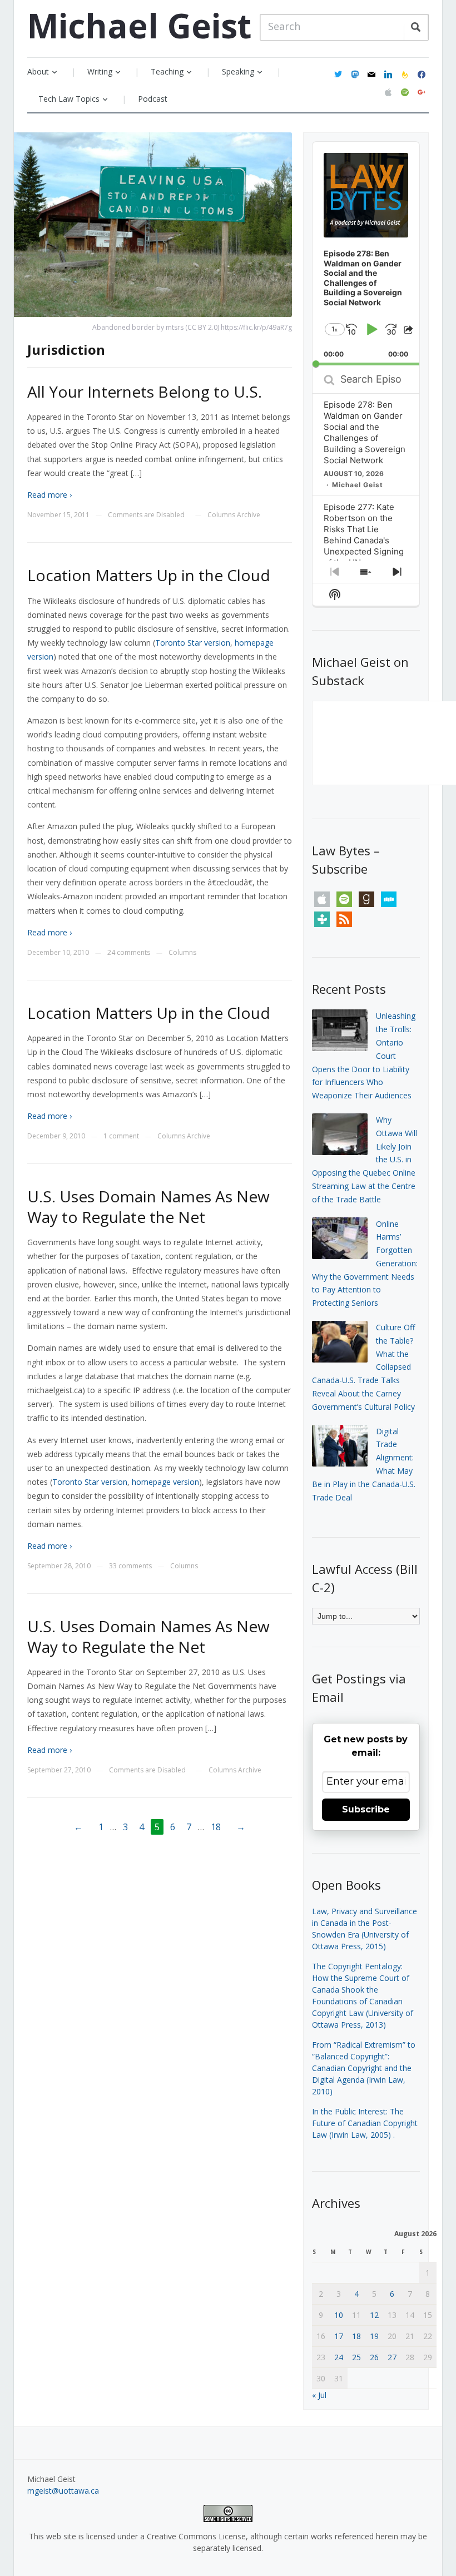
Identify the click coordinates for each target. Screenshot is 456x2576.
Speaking (238, 71)
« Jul (319, 2395)
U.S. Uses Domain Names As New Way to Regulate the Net (148, 1206)
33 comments (130, 1566)
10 (339, 2315)
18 (216, 1827)
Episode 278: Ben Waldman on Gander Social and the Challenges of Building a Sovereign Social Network (365, 432)
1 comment (121, 1136)
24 (339, 2357)
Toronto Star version (193, 643)
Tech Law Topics (69, 99)
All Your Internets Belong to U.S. (145, 392)
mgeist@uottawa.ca (63, 2491)
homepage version (165, 1482)
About (38, 71)
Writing (100, 71)
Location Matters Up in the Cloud (149, 575)
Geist (139, 26)
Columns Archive (234, 515)
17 (339, 2336)
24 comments (129, 952)
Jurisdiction (66, 350)
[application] (366, 254)
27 (392, 2357)
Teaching (167, 71)
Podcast (153, 99)
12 (374, 2315)
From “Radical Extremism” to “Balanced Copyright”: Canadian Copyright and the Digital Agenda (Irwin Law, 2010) (364, 2068)
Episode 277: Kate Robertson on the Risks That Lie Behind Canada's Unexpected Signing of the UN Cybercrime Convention (364, 546)
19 (374, 2336)
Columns (182, 952)
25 (356, 2357)
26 (374, 2357)
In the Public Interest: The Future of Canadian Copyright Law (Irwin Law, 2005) (365, 2123)
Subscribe (366, 1809)
